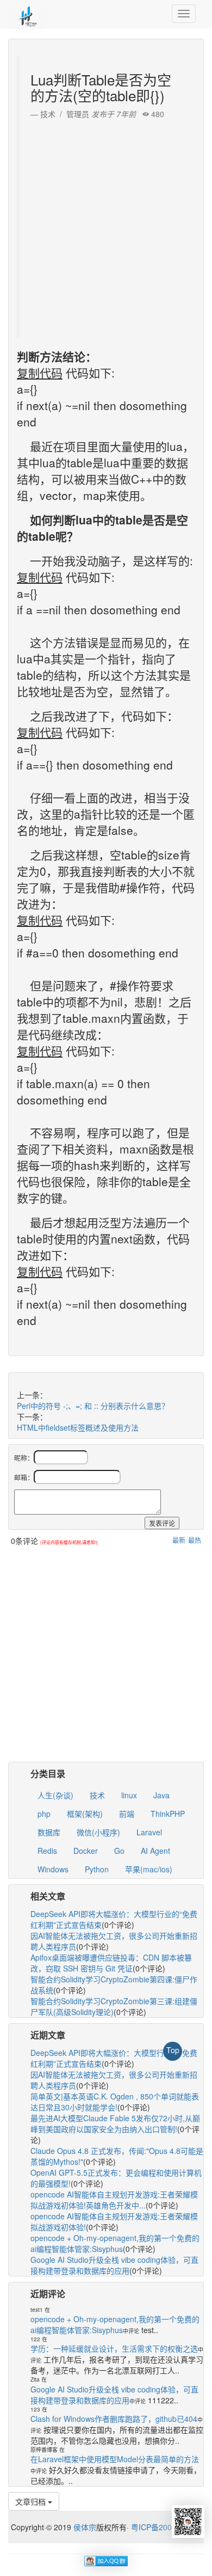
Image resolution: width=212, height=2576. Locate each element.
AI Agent (155, 1851)
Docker (86, 1851)
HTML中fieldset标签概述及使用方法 (78, 1427)
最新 (179, 1540)
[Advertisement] (106, 225)
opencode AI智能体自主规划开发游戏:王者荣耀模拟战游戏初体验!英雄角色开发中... (114, 2200)
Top (173, 2050)
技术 (97, 1795)
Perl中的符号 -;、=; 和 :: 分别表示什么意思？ (93, 1406)
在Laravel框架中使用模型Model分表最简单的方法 (115, 2459)
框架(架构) (85, 1814)
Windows (53, 1869)
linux (129, 1795)
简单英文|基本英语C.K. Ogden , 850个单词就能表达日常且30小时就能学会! (115, 2102)
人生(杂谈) (55, 1795)
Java (161, 1795)
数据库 (49, 1832)
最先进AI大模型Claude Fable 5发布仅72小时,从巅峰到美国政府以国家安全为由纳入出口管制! (115, 2123)
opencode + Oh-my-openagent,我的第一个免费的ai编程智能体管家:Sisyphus (115, 2243)
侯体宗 (84, 2527)
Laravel (149, 1832)
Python (97, 1869)
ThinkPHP (168, 1814)
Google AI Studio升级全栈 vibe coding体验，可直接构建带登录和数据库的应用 (114, 2265)
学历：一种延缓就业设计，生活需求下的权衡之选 (114, 2348)
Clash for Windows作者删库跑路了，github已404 (114, 2419)
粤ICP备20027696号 (166, 2527)
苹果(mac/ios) (149, 1869)
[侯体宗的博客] (27, 14)
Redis (47, 1851)
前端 (127, 1814)
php (44, 1814)
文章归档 (32, 2501)
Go (119, 1851)
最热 (195, 1540)
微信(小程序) (98, 1832)
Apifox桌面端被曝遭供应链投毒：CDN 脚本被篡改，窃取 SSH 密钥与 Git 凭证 (111, 1963)
